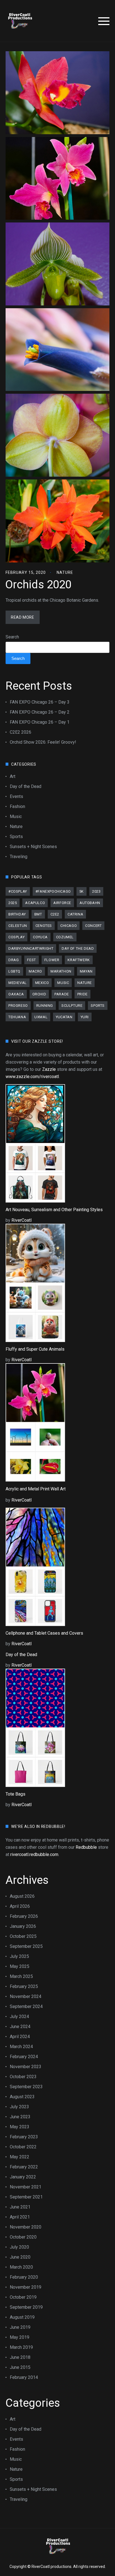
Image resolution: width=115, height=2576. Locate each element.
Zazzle (49, 1069)
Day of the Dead (26, 786)
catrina (75, 914)
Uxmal (41, 1017)
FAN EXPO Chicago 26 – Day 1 (40, 722)
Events (16, 796)
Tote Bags (15, 1794)
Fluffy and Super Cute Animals (35, 1349)
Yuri (85, 1017)
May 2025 (20, 1966)
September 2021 (26, 2197)
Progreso (18, 1006)
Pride (82, 994)
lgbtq (14, 971)
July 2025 (19, 1956)
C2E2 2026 (21, 732)
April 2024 (20, 2037)
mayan (86, 971)
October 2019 (23, 2297)
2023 (96, 891)
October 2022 (23, 2147)
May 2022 (20, 2157)
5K (82, 891)
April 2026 (20, 1906)
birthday (17, 914)
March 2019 (21, 2347)
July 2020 (19, 2247)
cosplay (16, 937)
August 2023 (22, 2097)
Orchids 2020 (38, 585)
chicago (69, 926)
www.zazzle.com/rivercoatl (32, 1077)
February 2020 (24, 2277)
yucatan (64, 1017)
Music (16, 816)
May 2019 (20, 2337)
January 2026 (23, 1926)
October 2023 (23, 2077)
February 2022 (24, 2167)
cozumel (65, 937)
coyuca (40, 937)
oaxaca (16, 994)
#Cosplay (18, 891)
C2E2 (55, 914)
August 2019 (22, 2317)
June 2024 (20, 2027)
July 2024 (19, 2017)
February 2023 (24, 2137)
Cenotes (44, 926)
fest (31, 960)
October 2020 (23, 2237)
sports (98, 1006)
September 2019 (26, 2307)
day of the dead (78, 948)
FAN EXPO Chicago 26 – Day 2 (40, 712)
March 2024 (21, 2047)
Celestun (18, 926)
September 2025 (26, 1946)
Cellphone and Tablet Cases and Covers (44, 1633)
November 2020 (26, 2227)
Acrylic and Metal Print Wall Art (36, 1489)
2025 (13, 903)
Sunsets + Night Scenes (33, 847)
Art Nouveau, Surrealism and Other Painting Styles (54, 1210)
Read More (22, 617)
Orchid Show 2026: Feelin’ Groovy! (43, 742)
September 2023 (26, 2087)
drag (14, 960)
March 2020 (21, 2267)
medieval (18, 983)
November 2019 (26, 2287)
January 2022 (23, 2177)
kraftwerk (79, 960)
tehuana (17, 1017)
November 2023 (26, 2067)
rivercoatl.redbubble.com (34, 1854)
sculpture (72, 1006)
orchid (39, 994)
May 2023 (20, 2127)
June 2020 (20, 2257)
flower (52, 960)
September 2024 (26, 2006)
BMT (38, 914)
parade (62, 994)
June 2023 (20, 2117)
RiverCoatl (21, 1220)
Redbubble (86, 1847)
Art (13, 776)
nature (85, 983)
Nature (65, 572)
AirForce (62, 903)
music (63, 983)
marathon (61, 971)
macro (35, 971)
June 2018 (20, 2357)
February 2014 (24, 2377)
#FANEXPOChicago (53, 891)
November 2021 (26, 2187)
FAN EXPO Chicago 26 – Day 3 (40, 702)
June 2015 (20, 2367)
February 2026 (24, 1916)
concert (93, 926)
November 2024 (26, 1996)
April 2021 (20, 2217)
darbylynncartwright (31, 948)
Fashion (17, 806)
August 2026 (22, 1896)
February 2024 (24, 2057)
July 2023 (19, 2107)
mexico (42, 983)
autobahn (90, 903)
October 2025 (23, 1936)
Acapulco (35, 903)
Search (12, 637)
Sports (16, 837)
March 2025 (21, 1976)
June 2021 (20, 2207)
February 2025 (24, 1986)
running (45, 1006)
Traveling (19, 857)
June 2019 (20, 2327)
